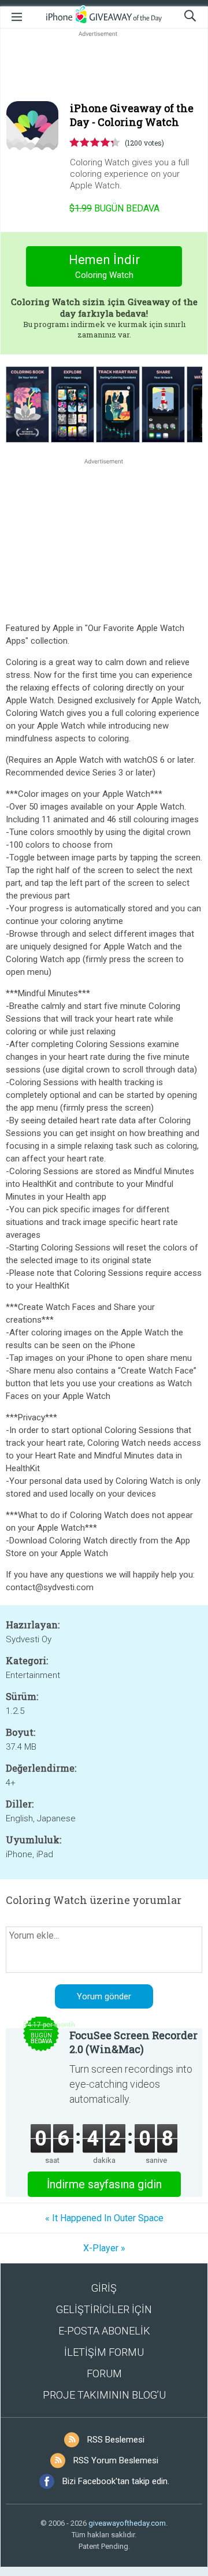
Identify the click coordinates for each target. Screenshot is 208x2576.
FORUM (104, 2373)
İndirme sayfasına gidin (104, 2184)
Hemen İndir (104, 266)
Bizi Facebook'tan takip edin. (116, 2481)
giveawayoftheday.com (127, 2523)
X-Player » (104, 2248)
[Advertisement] (104, 67)
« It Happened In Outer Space (104, 2218)
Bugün (114, 208)
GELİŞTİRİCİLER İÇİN (104, 2309)
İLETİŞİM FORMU (104, 2352)
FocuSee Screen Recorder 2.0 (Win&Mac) (133, 2042)
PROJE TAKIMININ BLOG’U (104, 2395)
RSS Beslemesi (116, 2440)
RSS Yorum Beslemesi (116, 2460)
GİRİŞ (104, 2288)
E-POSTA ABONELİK (104, 2331)
